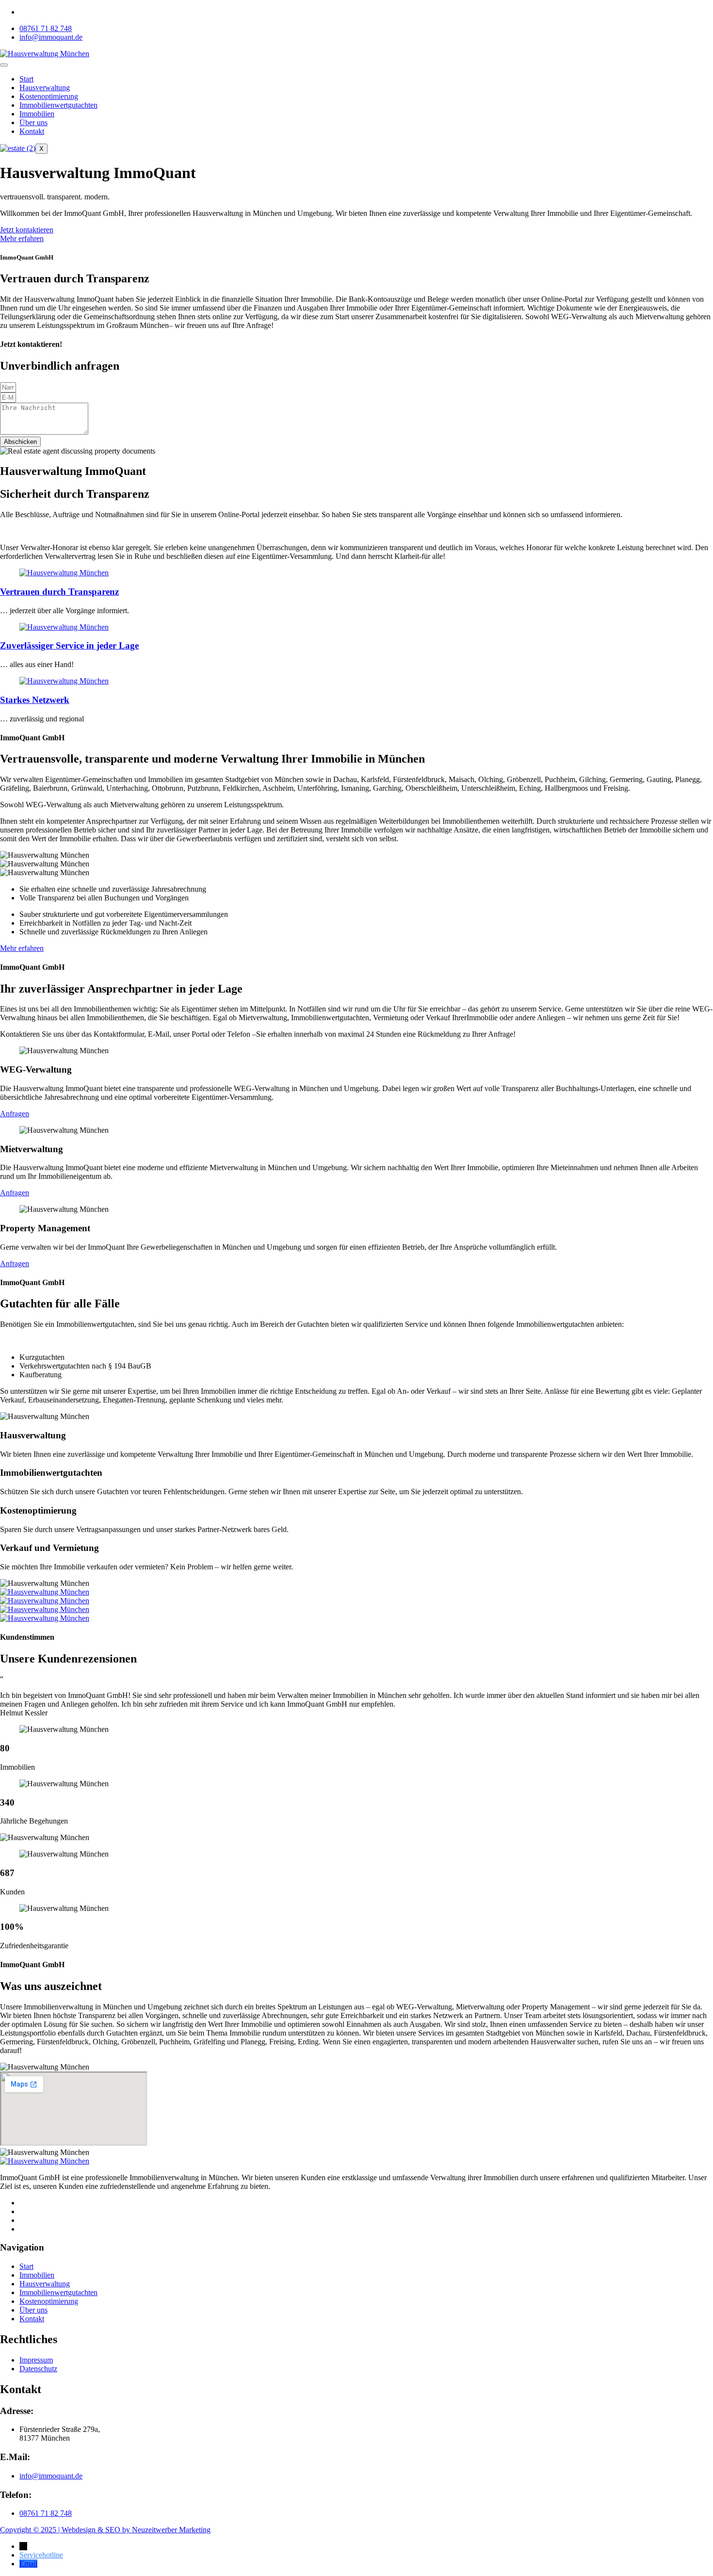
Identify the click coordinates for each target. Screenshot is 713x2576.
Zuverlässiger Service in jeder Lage (69, 645)
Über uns (33, 122)
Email (28, 2564)
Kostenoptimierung (49, 96)
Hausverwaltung (45, 88)
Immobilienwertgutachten (58, 105)
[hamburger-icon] (4, 65)
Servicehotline (41, 2555)
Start (26, 79)
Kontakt (32, 131)
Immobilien (37, 114)
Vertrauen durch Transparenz (59, 592)
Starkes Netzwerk (35, 700)
